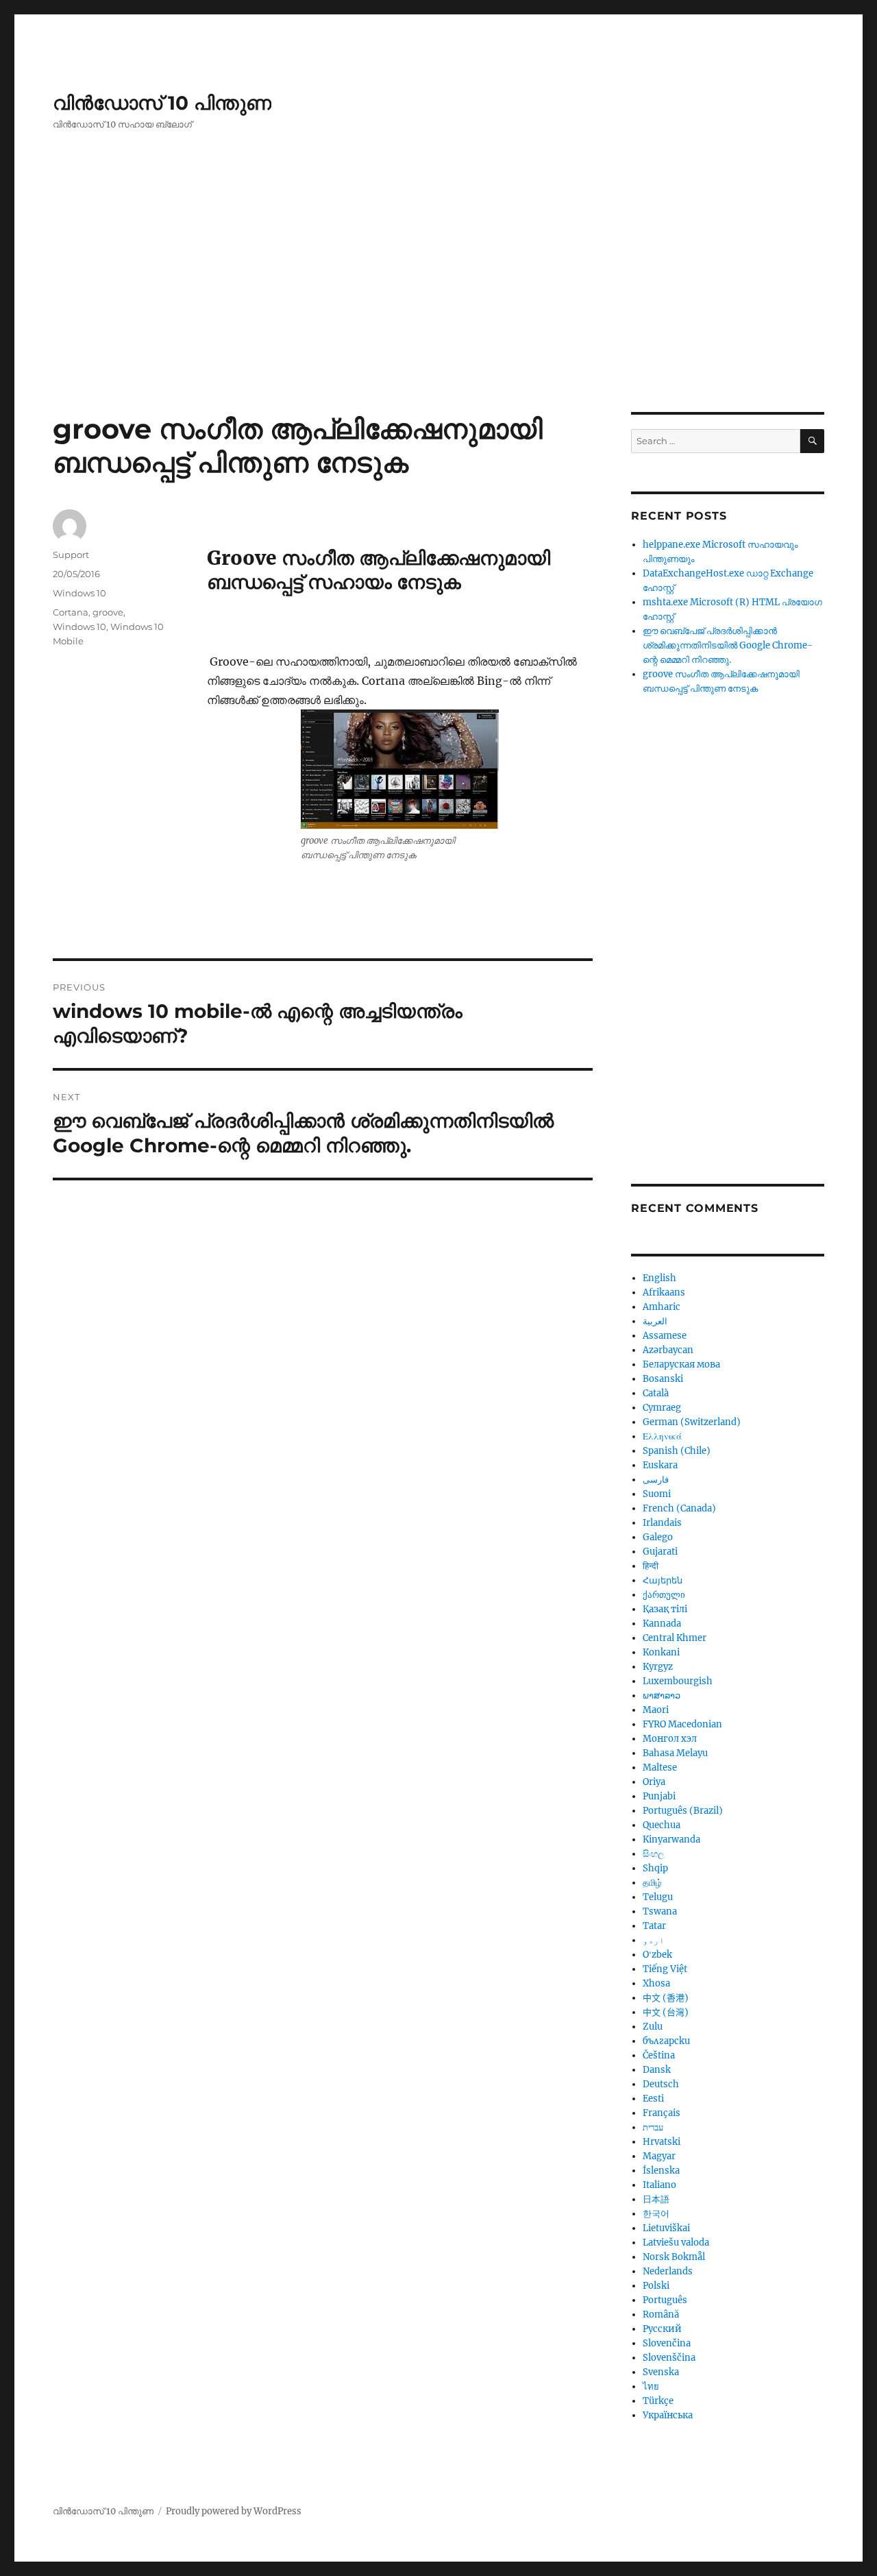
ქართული (664, 1595)
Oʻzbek (657, 1955)
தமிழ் (652, 1883)
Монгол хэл (670, 1739)
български (666, 2041)
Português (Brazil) (683, 1811)
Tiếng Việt (665, 1969)
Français (662, 2113)
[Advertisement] (438, 311)
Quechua (662, 1825)
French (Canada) (679, 1508)
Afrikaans (664, 1292)
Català (656, 1393)
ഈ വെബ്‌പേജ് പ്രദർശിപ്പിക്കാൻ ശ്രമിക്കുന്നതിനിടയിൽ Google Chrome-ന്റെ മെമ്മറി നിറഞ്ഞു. (728, 645)
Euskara (660, 1465)
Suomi (657, 1494)
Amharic (662, 1307)
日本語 (656, 2199)
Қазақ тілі (665, 1609)
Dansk (657, 2070)
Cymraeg (662, 1408)
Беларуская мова (681, 1364)
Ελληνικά (662, 1436)
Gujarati (660, 1552)
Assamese (665, 1336)
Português (665, 2300)
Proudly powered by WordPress (234, 2511)
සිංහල (654, 1854)
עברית (653, 2127)
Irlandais (662, 1523)
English (659, 1278)
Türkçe (658, 2401)
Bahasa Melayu (675, 1753)
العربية (655, 1321)
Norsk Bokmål (674, 2257)
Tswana (660, 1911)
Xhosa (656, 1983)
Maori (656, 1710)
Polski (656, 2286)
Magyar (659, 2156)
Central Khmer (675, 1638)
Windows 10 (79, 593)
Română (661, 2314)
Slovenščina (669, 2358)
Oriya (654, 1782)
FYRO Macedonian (682, 1724)
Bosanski (663, 1379)
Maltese (660, 1767)
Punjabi (659, 1796)
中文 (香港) (666, 1998)
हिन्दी (651, 1566)
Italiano (659, 2185)
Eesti (653, 2099)
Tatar (654, 1926)
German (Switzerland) (692, 1422)
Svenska (661, 2372)
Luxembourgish (678, 1681)
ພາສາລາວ (662, 1696)
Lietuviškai (666, 2228)
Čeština (659, 2055)
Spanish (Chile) (677, 1451)
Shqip (655, 1868)
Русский (662, 2329)
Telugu (658, 1897)
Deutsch (661, 2084)
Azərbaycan (668, 1350)
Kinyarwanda (671, 1839)
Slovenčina (667, 2343)
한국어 (656, 2214)
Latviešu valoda (676, 2243)
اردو (654, 1940)
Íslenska (661, 2171)
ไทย (651, 2386)
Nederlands (668, 2271)
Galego (658, 1537)
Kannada (662, 1624)
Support (71, 555)
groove (108, 612)
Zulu (653, 2027)
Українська (668, 2415)
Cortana (71, 612)
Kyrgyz (658, 1667)
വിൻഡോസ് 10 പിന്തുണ (162, 103)
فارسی (656, 1480)
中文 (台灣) (666, 2012)
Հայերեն (663, 1580)
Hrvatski (662, 2142)
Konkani (661, 1652)
